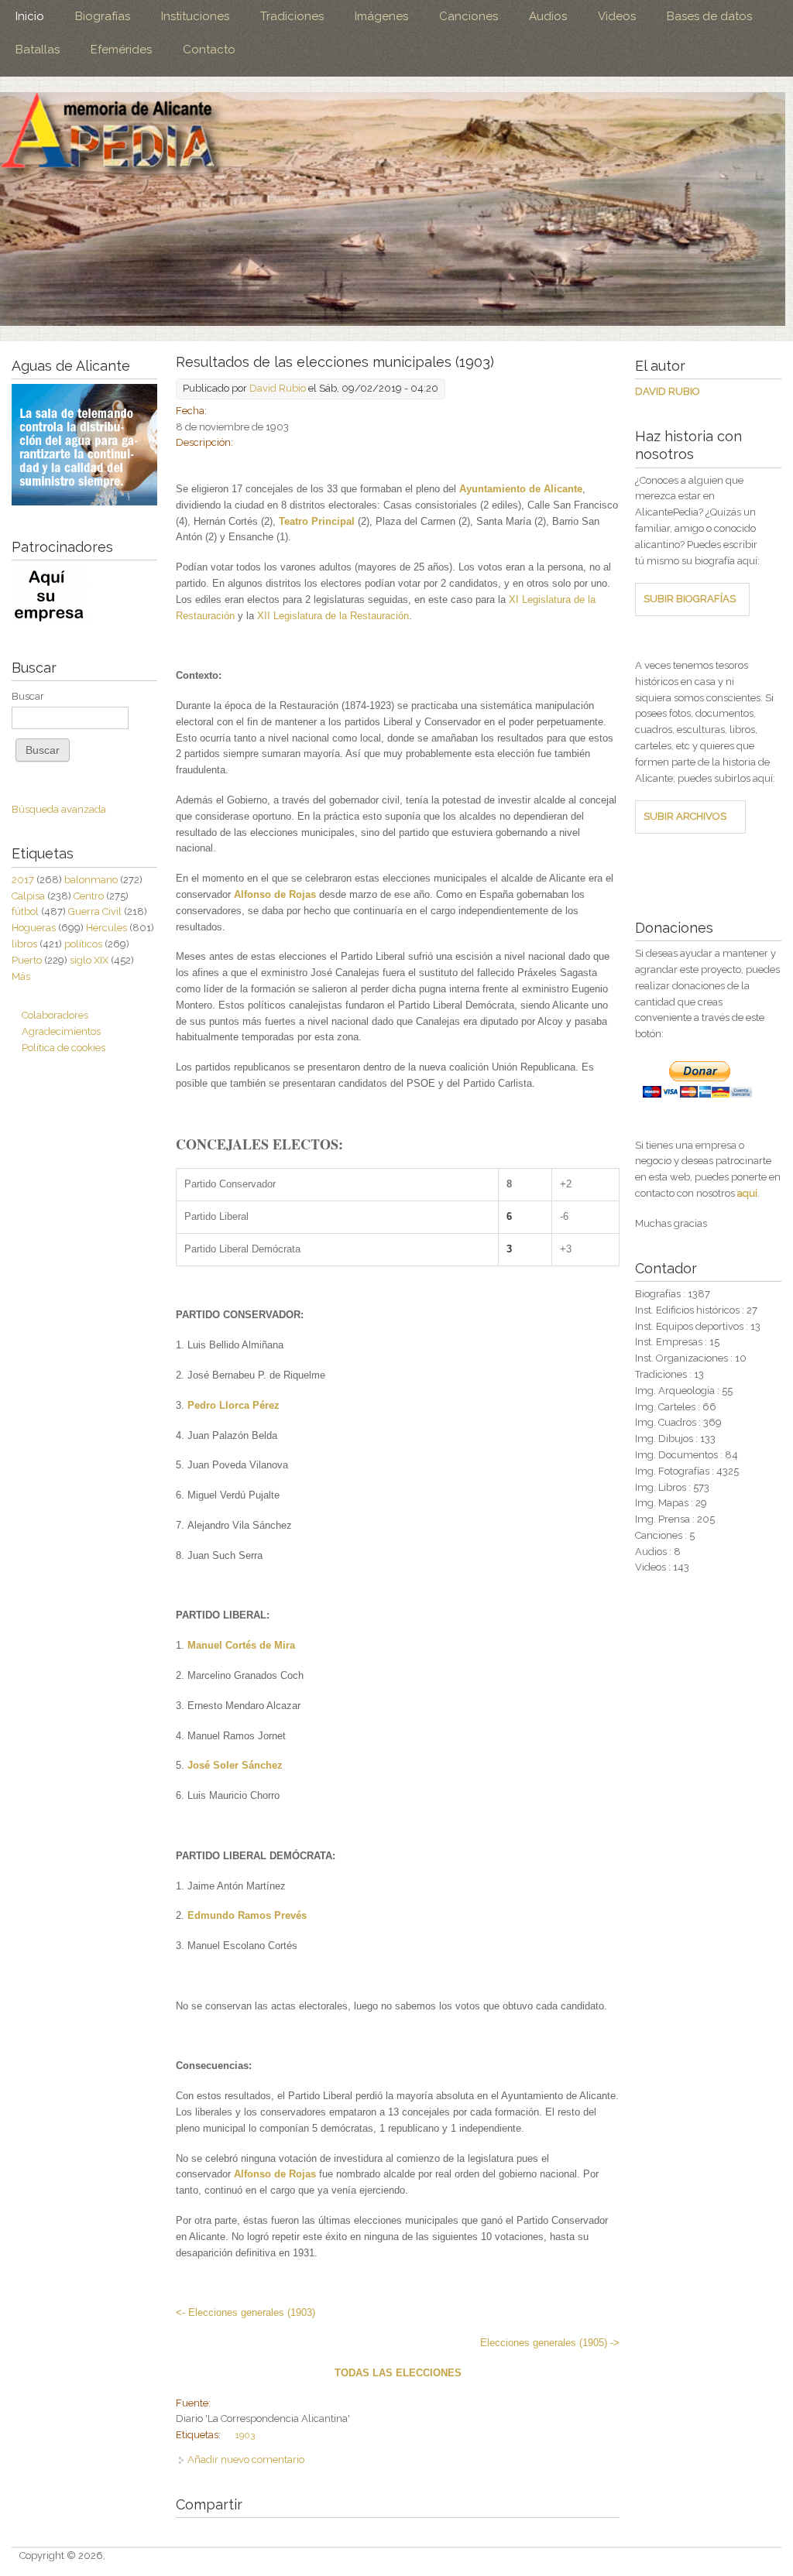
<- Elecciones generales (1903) (245, 2312)
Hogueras (34, 928)
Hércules (106, 928)
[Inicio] (393, 209)
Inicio (30, 16)
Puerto (27, 960)
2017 (23, 880)
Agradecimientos (61, 1031)
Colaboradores (55, 1015)
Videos (617, 16)
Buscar (28, 696)
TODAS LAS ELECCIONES (398, 2373)
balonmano (91, 880)
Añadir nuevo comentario (246, 2460)
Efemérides (121, 50)
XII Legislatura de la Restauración (333, 616)
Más (21, 976)
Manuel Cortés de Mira (241, 1645)
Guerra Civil (95, 911)
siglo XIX (89, 960)
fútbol (25, 911)
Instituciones (195, 16)
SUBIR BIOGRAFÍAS (690, 599)
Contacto (209, 50)
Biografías (103, 16)
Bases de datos (709, 16)
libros (24, 944)
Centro (89, 896)
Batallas (38, 50)
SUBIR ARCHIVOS (685, 816)
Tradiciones (292, 16)
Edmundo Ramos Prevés (247, 1915)
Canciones (469, 16)
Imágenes (381, 16)
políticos (83, 944)
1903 (245, 2435)
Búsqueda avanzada (59, 809)
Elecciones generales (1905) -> (550, 2343)
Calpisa (28, 896)
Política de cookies (64, 1048)
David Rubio (278, 388)
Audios (548, 16)
